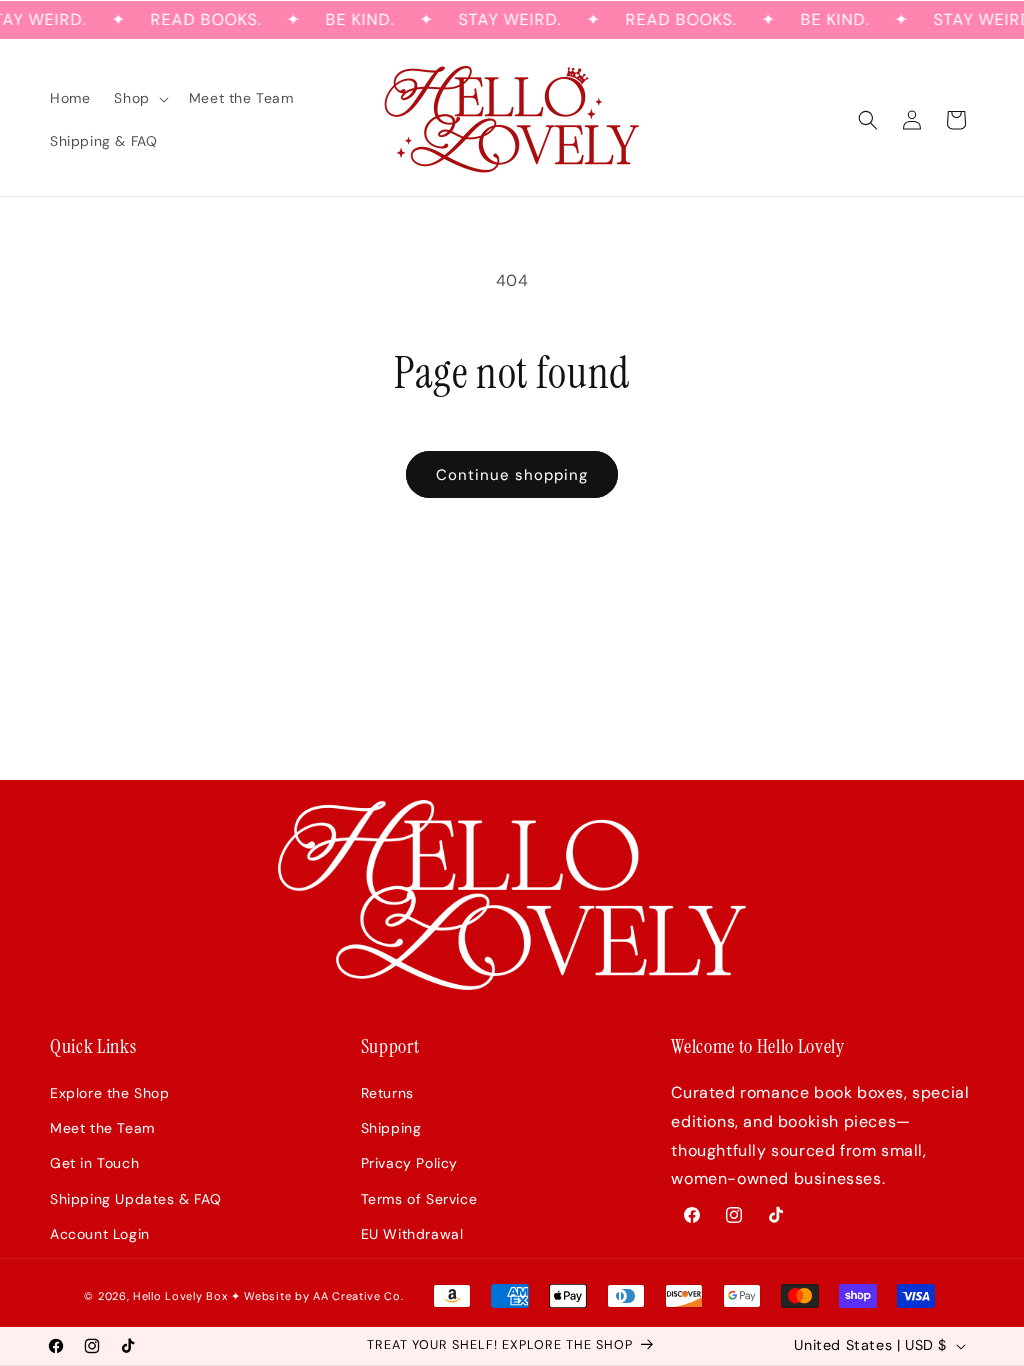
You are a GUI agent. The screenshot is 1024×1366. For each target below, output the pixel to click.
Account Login (100, 1234)
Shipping (391, 1128)
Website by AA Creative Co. (323, 1296)
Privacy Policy (409, 1163)
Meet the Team (102, 1128)
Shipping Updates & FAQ (135, 1199)
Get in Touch (94, 1163)
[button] (139, 98)
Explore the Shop (110, 1093)
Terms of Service (419, 1199)
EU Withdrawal (412, 1234)
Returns (387, 1093)
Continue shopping (512, 475)
